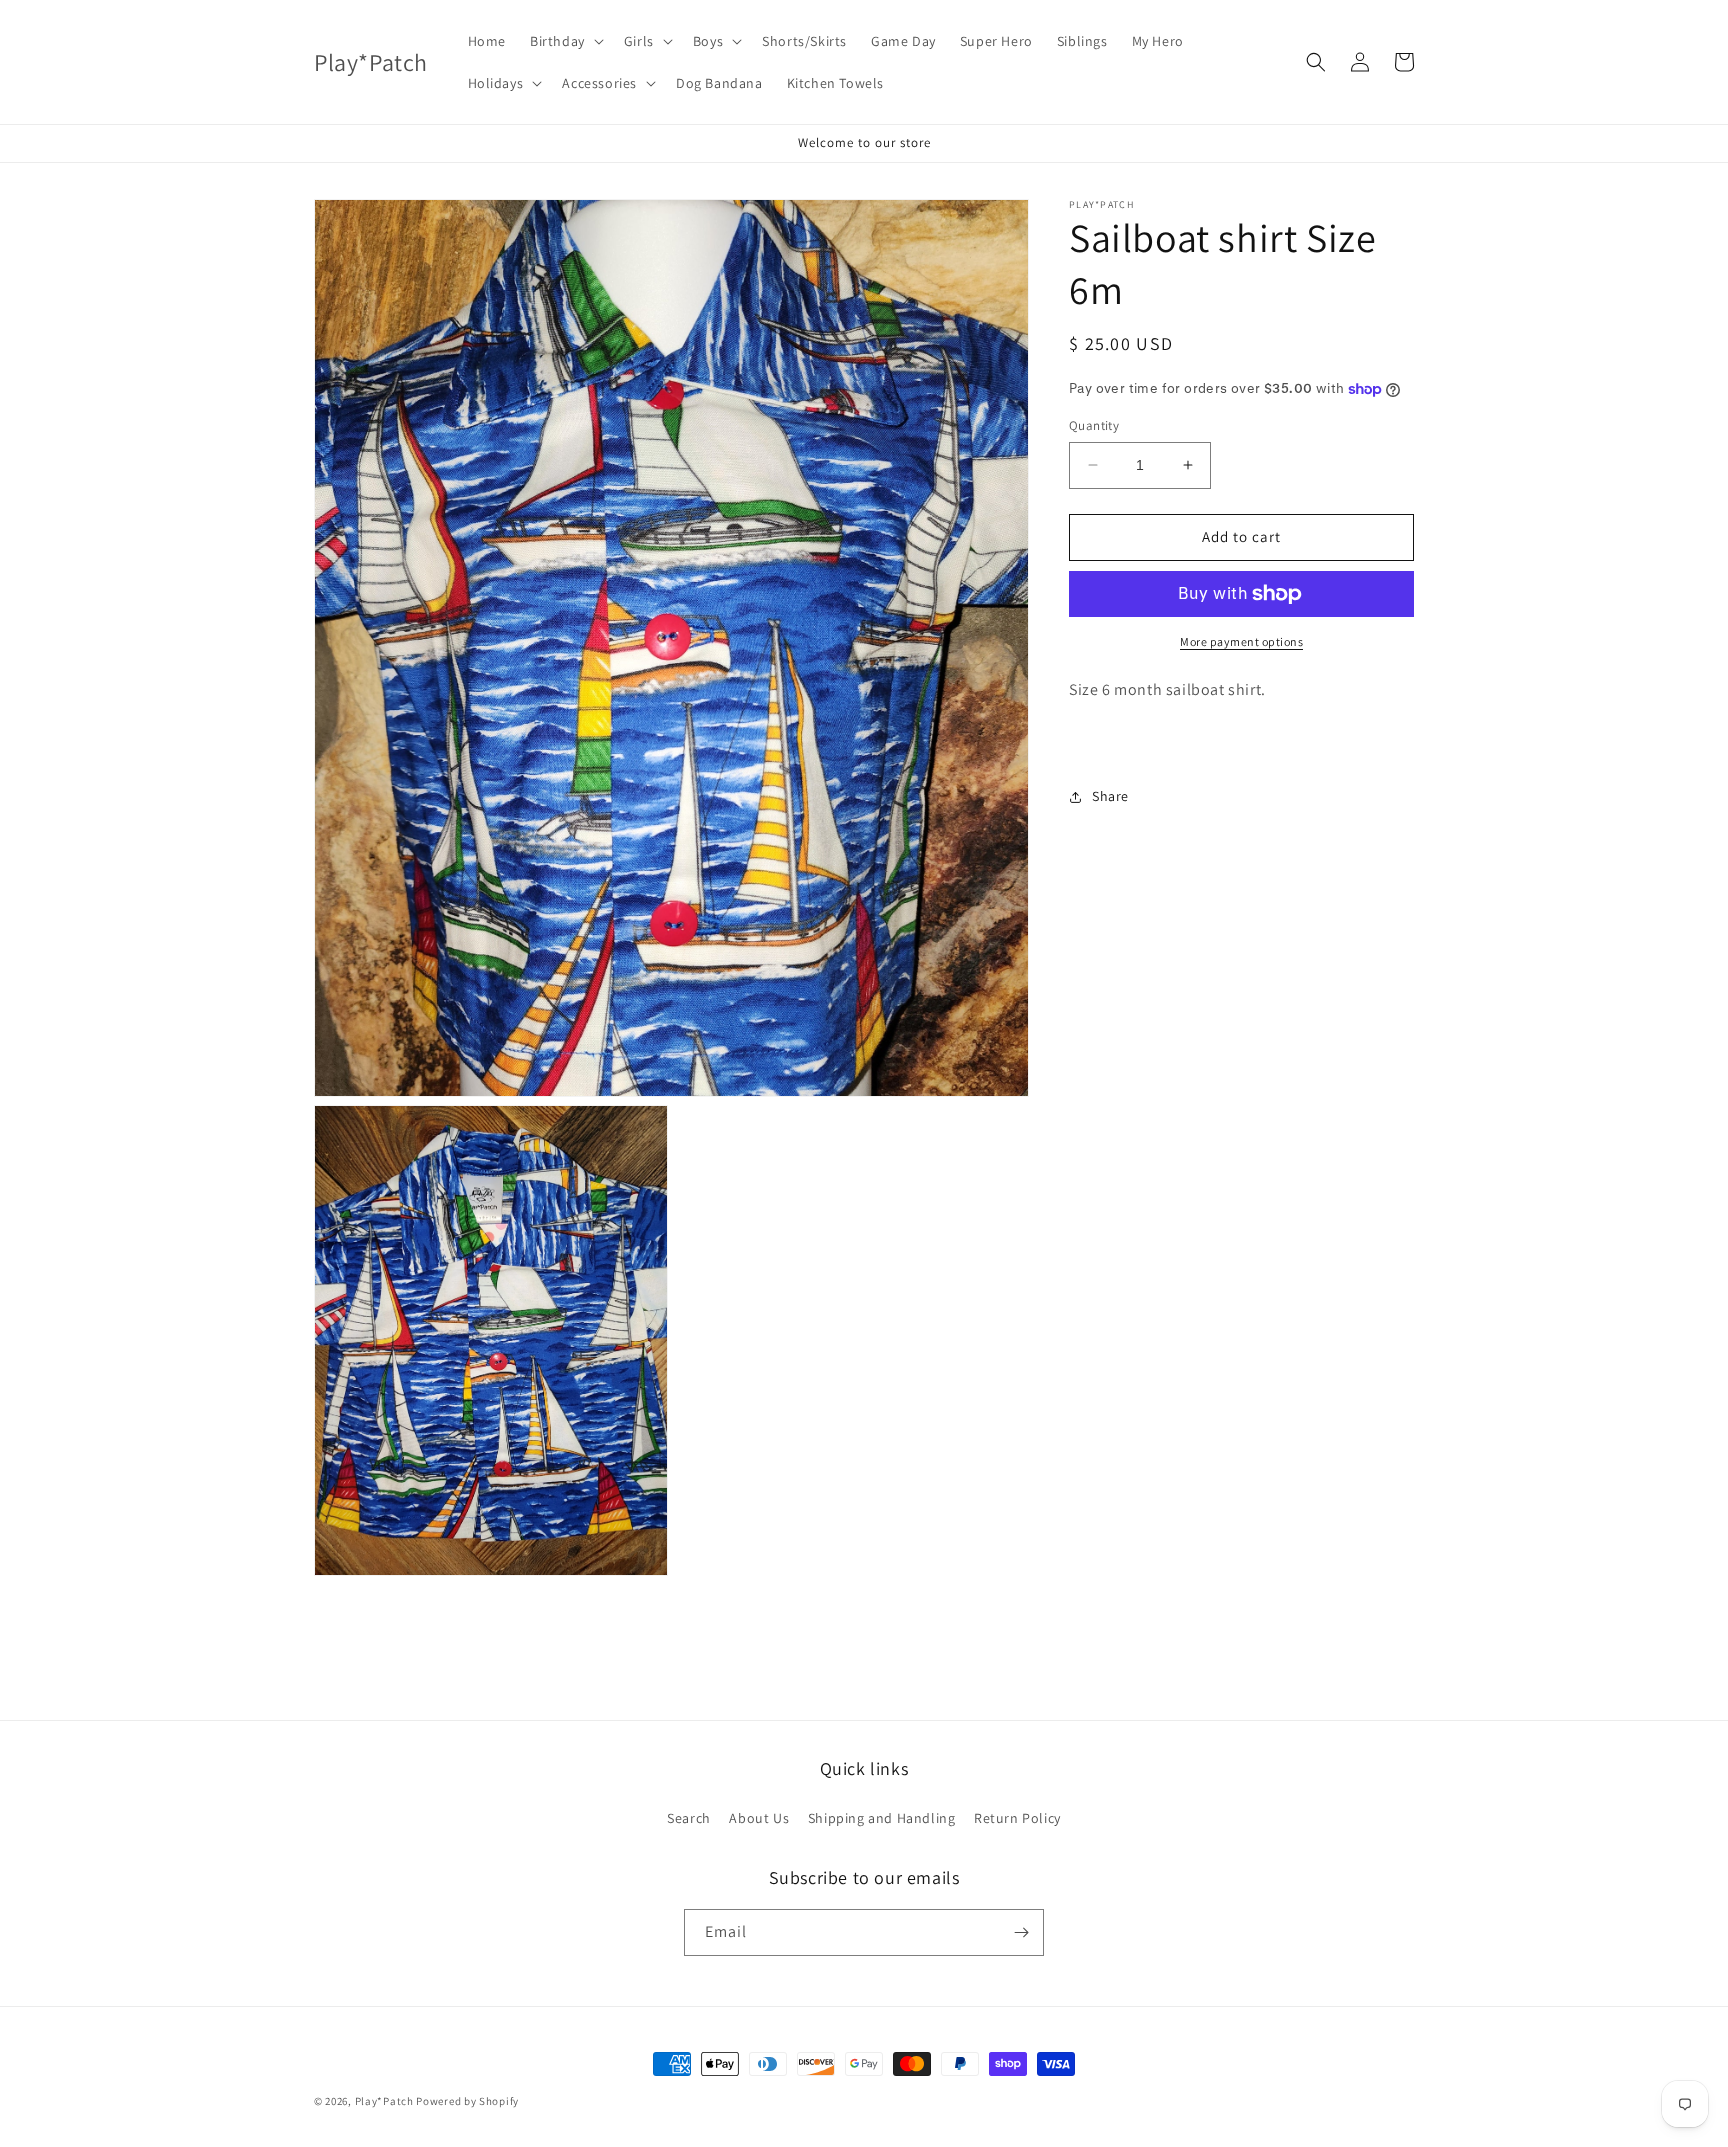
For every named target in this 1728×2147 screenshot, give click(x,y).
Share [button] (1110, 796)
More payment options (1241, 641)
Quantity (1094, 425)
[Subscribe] (1021, 1932)
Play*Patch (384, 2101)
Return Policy (1017, 1818)
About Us (759, 1818)
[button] (565, 41)
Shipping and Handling (882, 1818)
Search (689, 1818)
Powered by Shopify (467, 2101)
